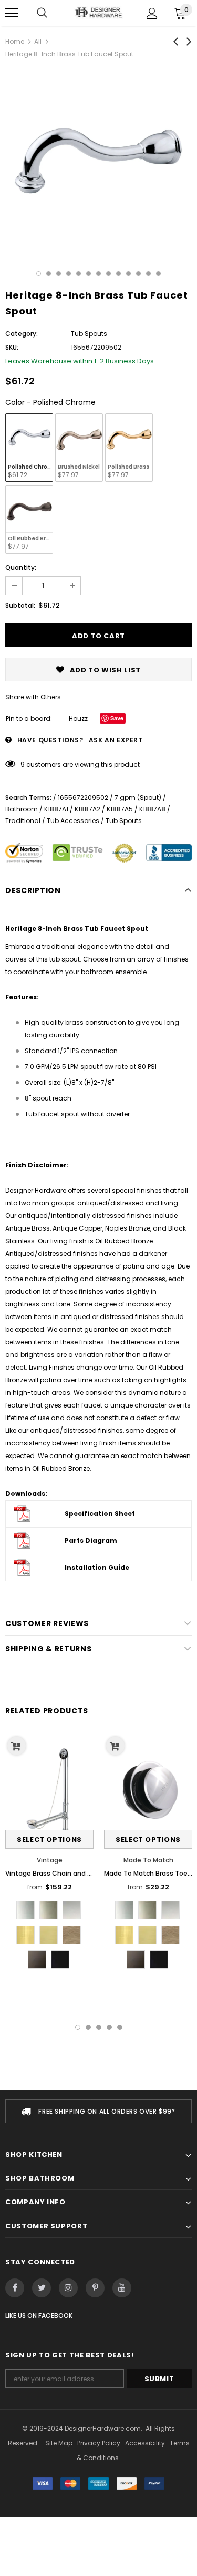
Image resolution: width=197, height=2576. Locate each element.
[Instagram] (68, 2288)
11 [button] (138, 274)
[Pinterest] (95, 2288)
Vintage (50, 1860)
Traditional (23, 821)
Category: (22, 334)
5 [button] (79, 274)
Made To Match (148, 1860)
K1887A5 (120, 809)
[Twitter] (42, 2288)
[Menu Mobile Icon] (12, 13)
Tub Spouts (124, 821)
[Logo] (98, 13)
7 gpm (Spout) (138, 797)
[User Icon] (152, 13)
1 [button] (39, 274)
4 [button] (69, 274)
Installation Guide (97, 1567)
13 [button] (158, 274)
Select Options (49, 1840)
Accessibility (145, 2443)
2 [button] (49, 274)
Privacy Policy (99, 2443)
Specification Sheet (100, 1514)
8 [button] (108, 274)
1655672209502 (83, 797)
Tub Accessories (73, 821)
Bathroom (22, 809)
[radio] (29, 448)
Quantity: (21, 567)
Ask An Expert (116, 740)
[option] (98, 162)
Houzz (78, 719)
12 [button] (148, 274)
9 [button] (118, 274)
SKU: (12, 347)
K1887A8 (152, 809)
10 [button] (128, 274)
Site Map (59, 2443)
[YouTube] (122, 2288)
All (38, 41)
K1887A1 (56, 809)
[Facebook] (15, 2288)
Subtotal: (20, 605)
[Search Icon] (42, 13)
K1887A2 (87, 809)
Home (15, 41)
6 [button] (89, 274)
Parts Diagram (91, 1540)
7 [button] (98, 274)
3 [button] (59, 274)
